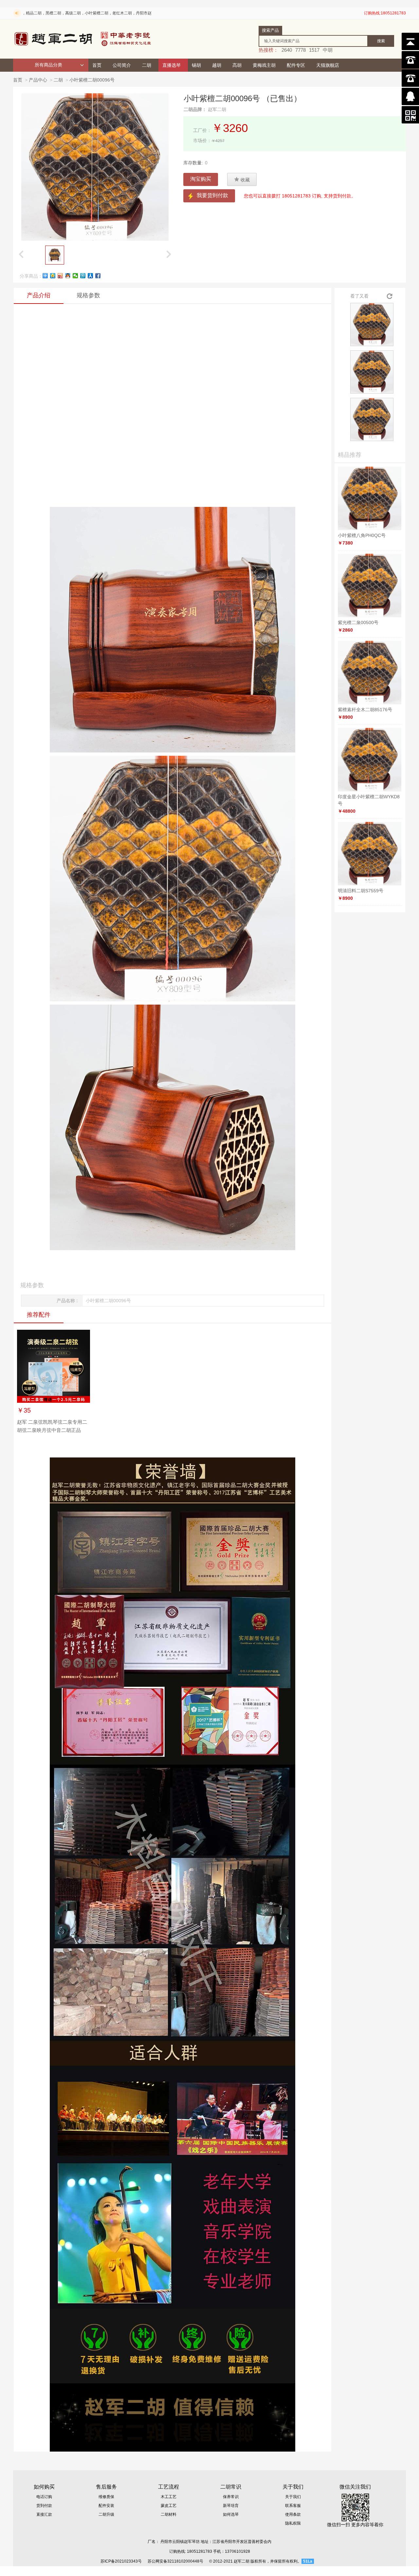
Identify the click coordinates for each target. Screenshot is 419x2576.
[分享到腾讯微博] (83, 276)
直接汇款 (44, 2514)
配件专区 (296, 65)
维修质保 (106, 2497)
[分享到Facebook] (98, 276)
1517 (314, 50)
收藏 (242, 179)
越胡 (217, 65)
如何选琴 (231, 2514)
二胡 (147, 65)
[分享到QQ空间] (53, 276)
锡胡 (196, 65)
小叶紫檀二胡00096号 (92, 80)
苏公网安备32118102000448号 (175, 2561)
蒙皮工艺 (169, 2506)
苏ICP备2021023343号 (121, 2561)
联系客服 (293, 2506)
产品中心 (38, 80)
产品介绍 (39, 295)
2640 (287, 50)
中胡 (328, 50)
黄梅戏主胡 (264, 65)
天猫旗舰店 (328, 65)
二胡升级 (106, 2514)
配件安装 (106, 2506)
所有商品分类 (48, 65)
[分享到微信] (75, 276)
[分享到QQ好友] (68, 276)
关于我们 (293, 2497)
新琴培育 (231, 2506)
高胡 (237, 65)
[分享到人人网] (91, 276)
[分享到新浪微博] (60, 276)
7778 (301, 50)
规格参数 (88, 295)
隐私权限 (293, 2523)
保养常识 (231, 2497)
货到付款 (44, 2506)
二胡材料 (169, 2514)
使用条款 (293, 2514)
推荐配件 (39, 1315)
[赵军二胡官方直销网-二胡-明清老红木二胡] (83, 39)
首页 (97, 65)
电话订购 (44, 2497)
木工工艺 (169, 2497)
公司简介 (122, 65)
